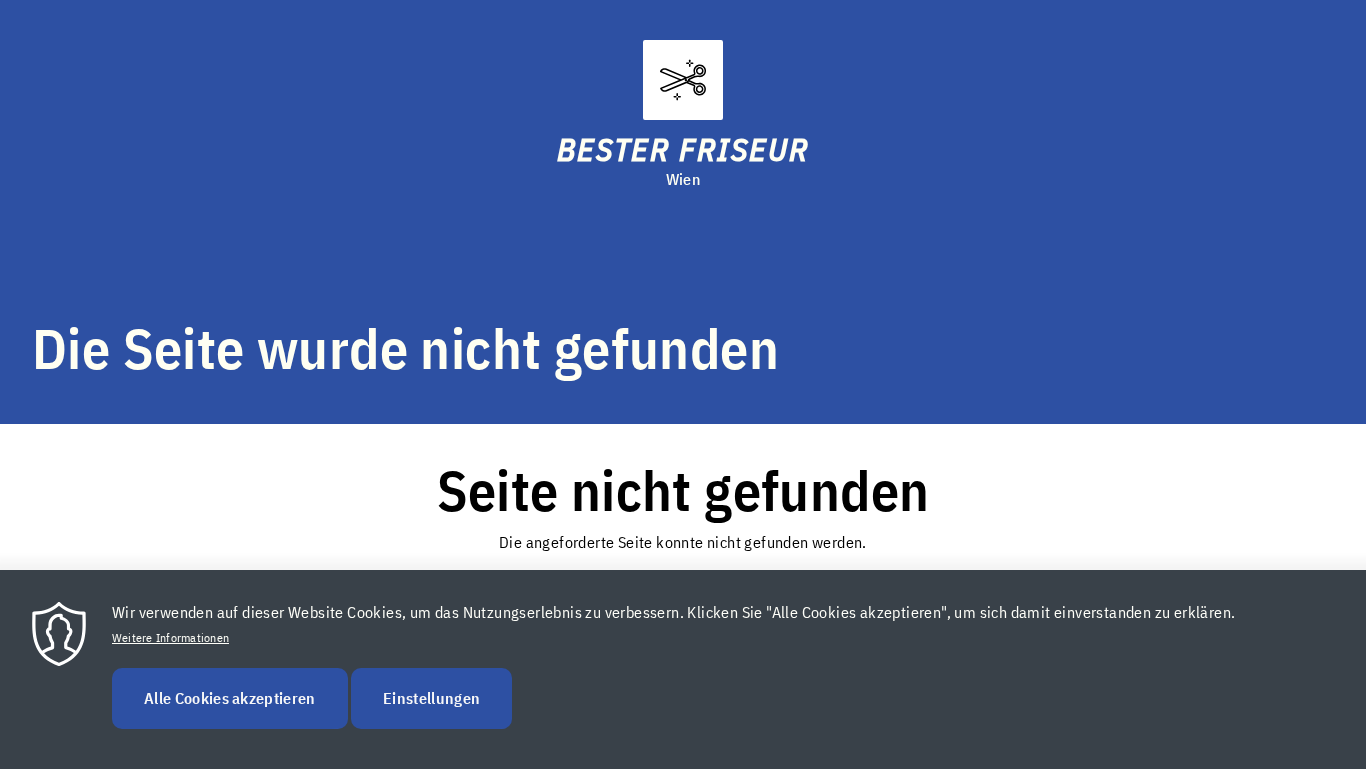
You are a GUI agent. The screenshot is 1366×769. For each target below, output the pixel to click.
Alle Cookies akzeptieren (230, 698)
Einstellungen (431, 698)
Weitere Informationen (170, 637)
